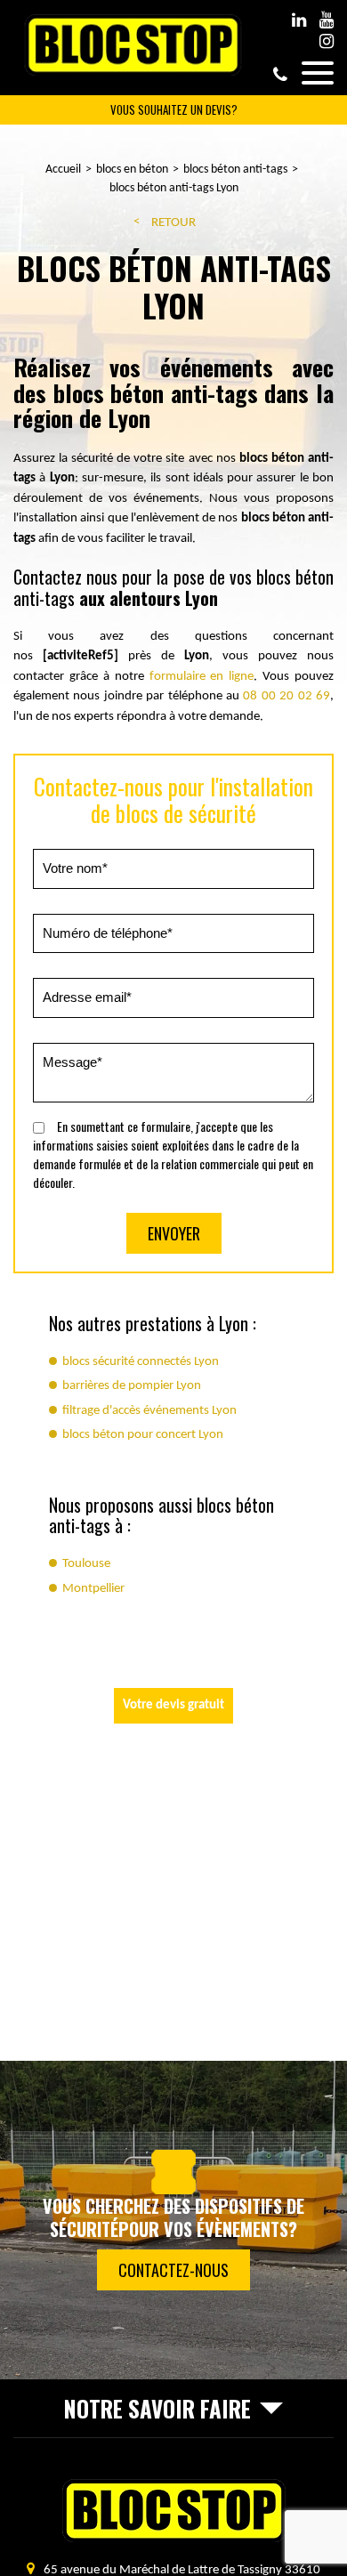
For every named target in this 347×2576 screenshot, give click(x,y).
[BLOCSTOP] (133, 74)
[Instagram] (327, 42)
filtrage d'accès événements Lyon (149, 1411)
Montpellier (93, 1589)
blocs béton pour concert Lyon (143, 1435)
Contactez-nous (173, 2270)
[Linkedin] (299, 20)
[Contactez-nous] (173, 2220)
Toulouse (86, 1564)
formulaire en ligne (202, 677)
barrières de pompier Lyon (132, 1386)
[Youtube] (327, 20)
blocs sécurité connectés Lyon (141, 1362)
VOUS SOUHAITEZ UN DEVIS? (174, 109)
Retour (173, 223)
